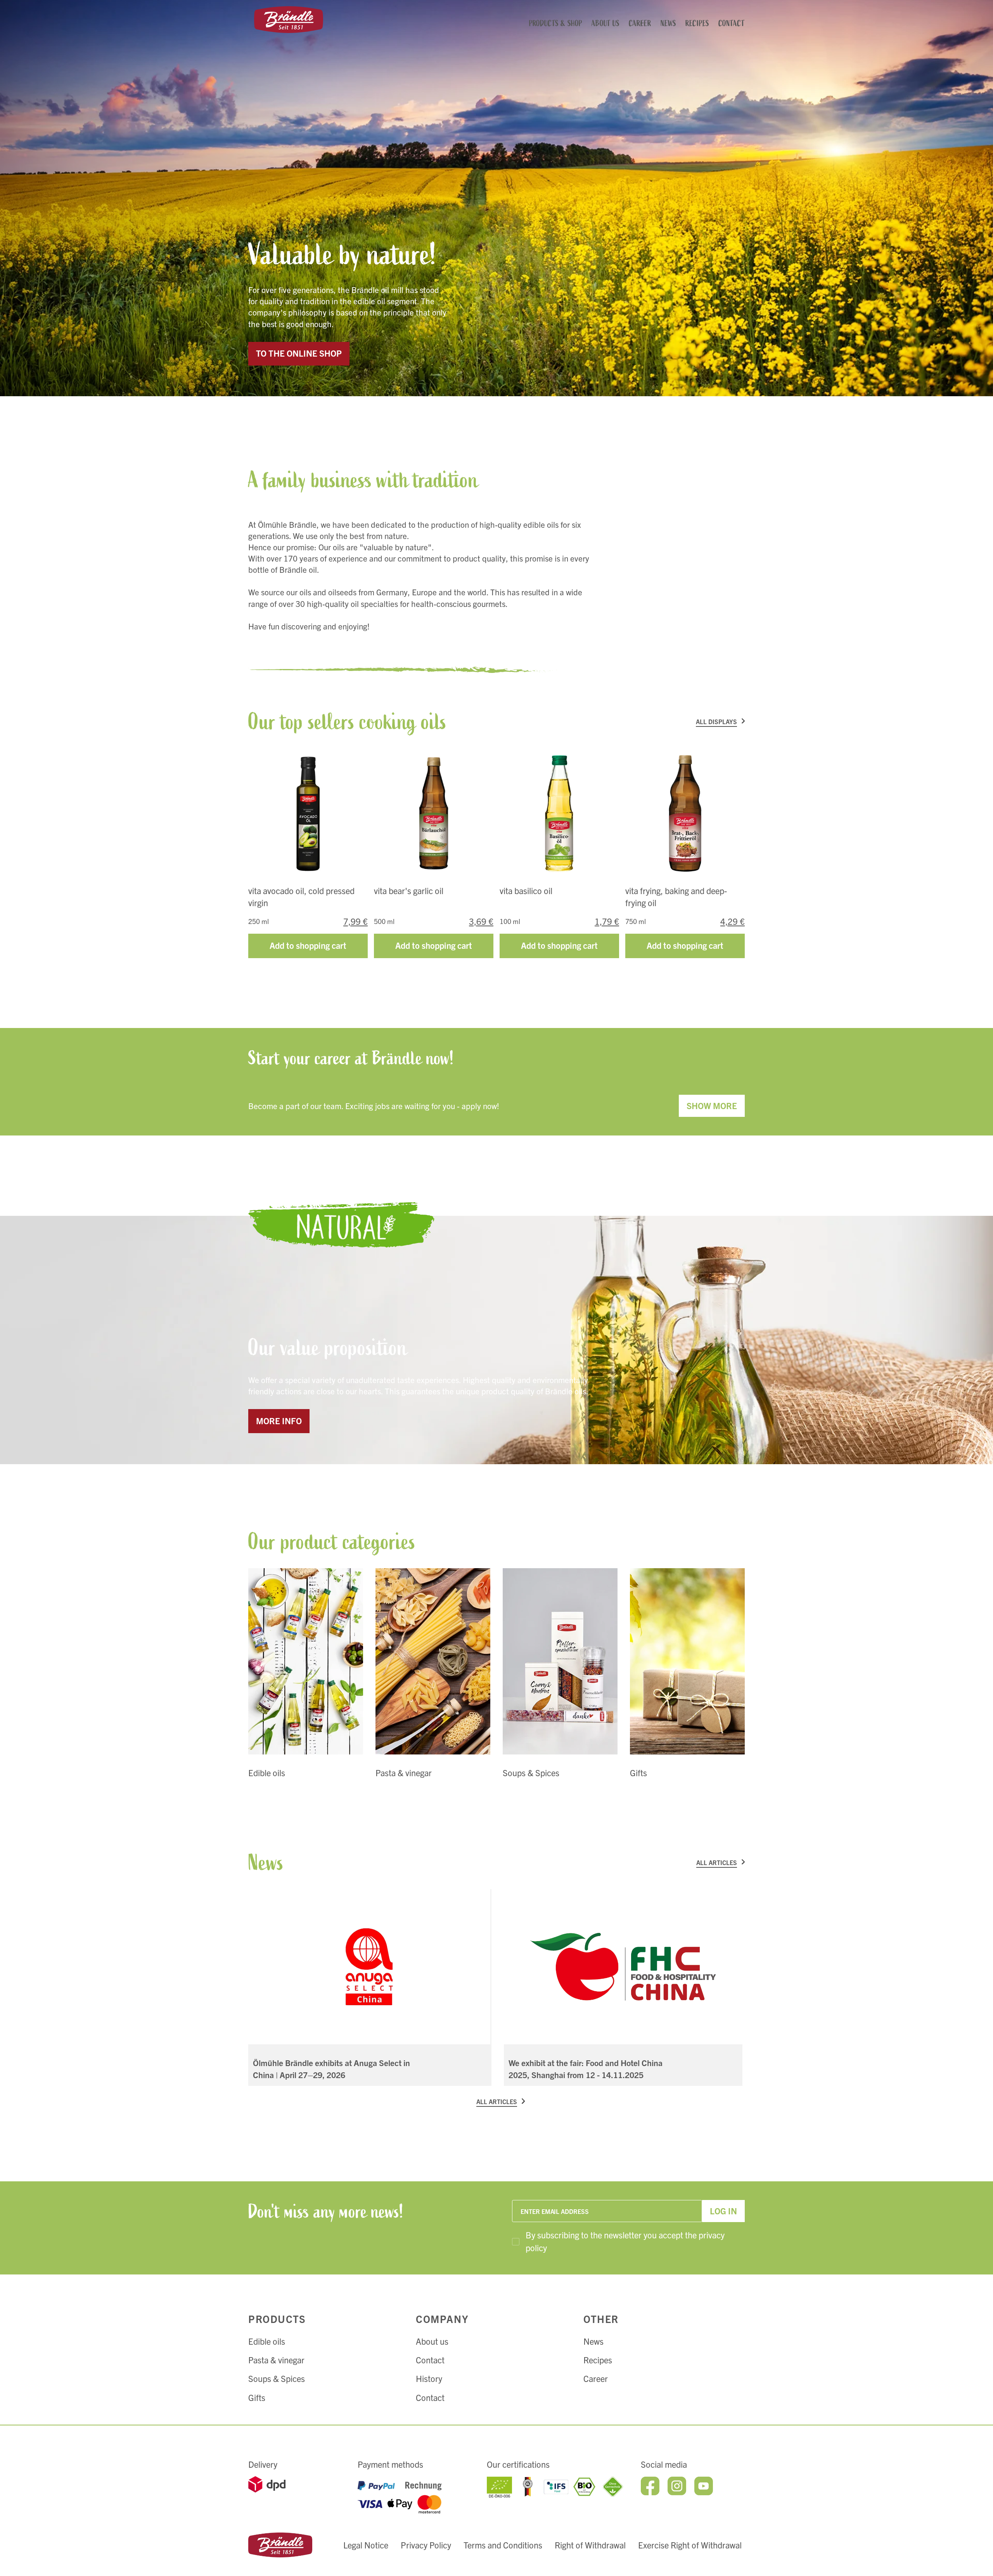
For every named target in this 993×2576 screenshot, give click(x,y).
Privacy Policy (426, 2545)
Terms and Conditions (503, 2545)
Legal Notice (366, 2545)
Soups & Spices (277, 2378)
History (429, 2378)
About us (432, 2341)
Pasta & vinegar (276, 2360)
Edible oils (267, 2341)
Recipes (598, 2360)
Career (596, 2378)
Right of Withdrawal (590, 2545)
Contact (430, 2360)
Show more (712, 1105)
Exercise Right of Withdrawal (690, 2545)
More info (279, 1421)
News (593, 2341)
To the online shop (299, 353)
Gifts (257, 2397)
